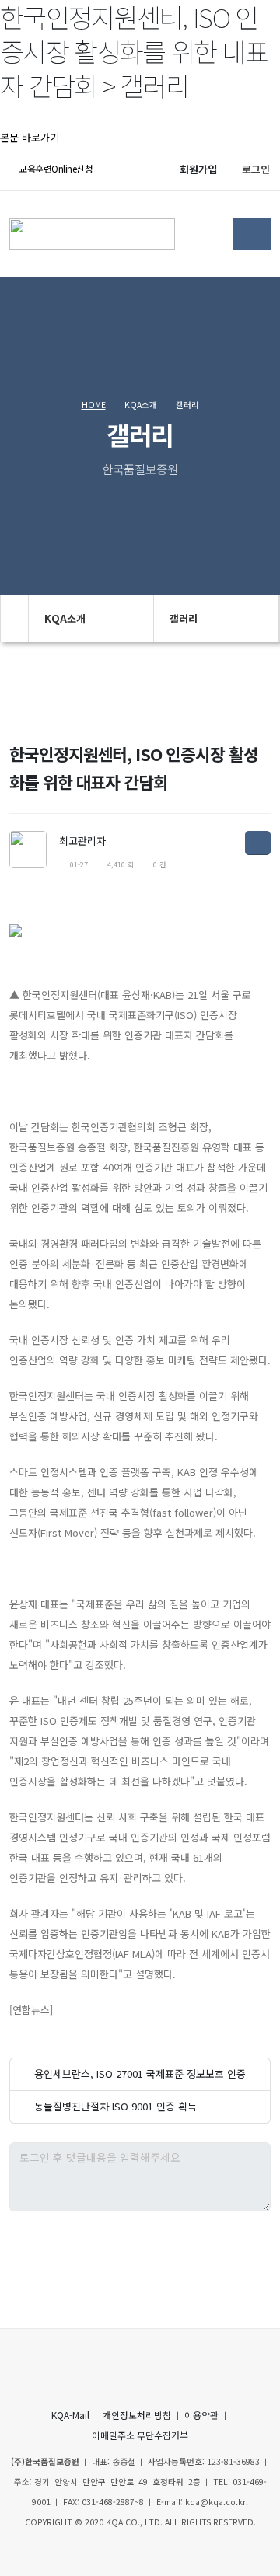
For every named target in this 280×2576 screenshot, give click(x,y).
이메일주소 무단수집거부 (140, 2435)
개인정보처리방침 (137, 2415)
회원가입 (198, 169)
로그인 (256, 169)
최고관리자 (82, 841)
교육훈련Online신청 (55, 168)
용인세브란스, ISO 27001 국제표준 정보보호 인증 (140, 2073)
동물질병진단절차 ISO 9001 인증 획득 (115, 2106)
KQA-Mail (70, 2415)
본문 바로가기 (30, 137)
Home (94, 405)
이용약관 (201, 2415)
